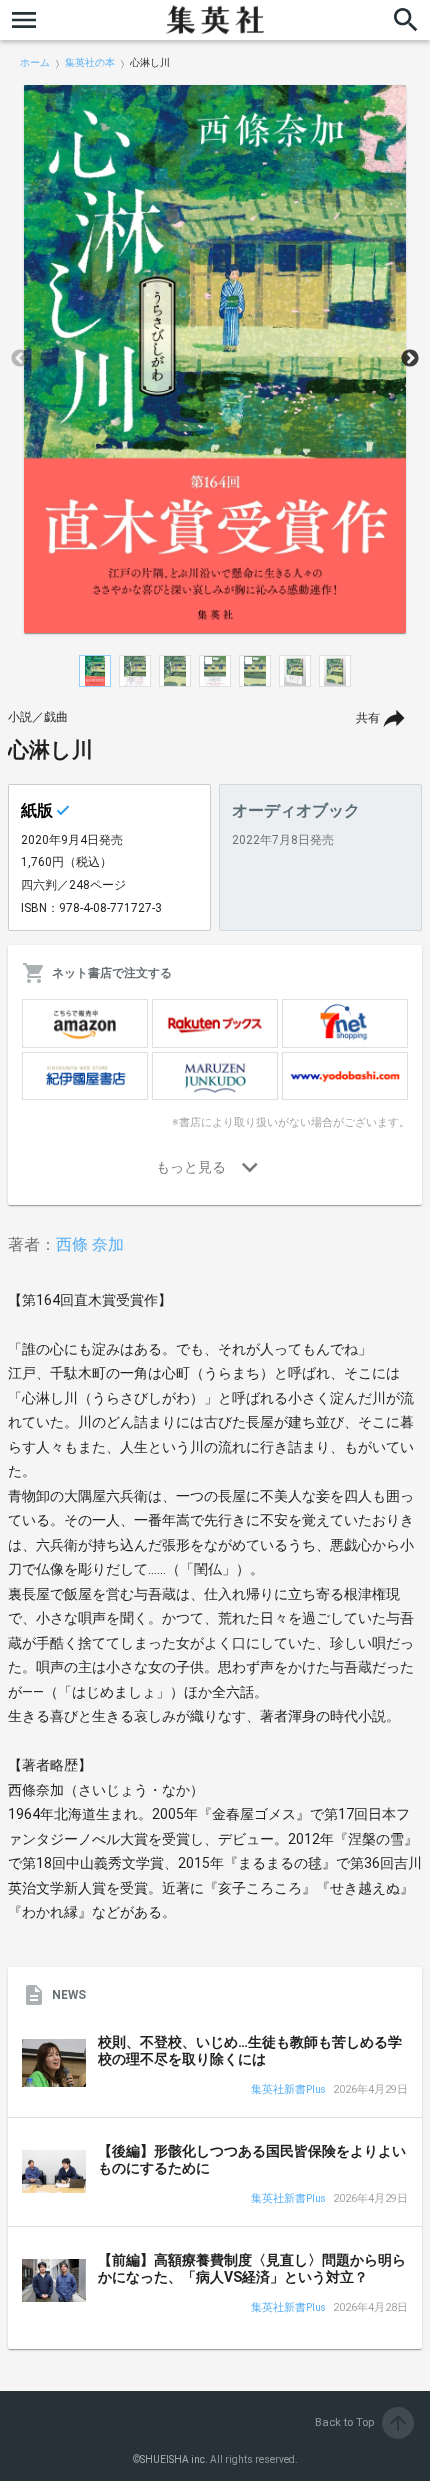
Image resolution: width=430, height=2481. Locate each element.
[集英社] (215, 20)
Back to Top (362, 2422)
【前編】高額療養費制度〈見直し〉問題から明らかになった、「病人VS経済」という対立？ (252, 2269)
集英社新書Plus (288, 2090)
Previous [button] (20, 359)
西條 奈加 (90, 1244)
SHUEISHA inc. (174, 2459)
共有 (368, 718)
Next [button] (410, 359)
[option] (215, 359)
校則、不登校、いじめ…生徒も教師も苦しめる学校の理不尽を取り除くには (250, 2051)
